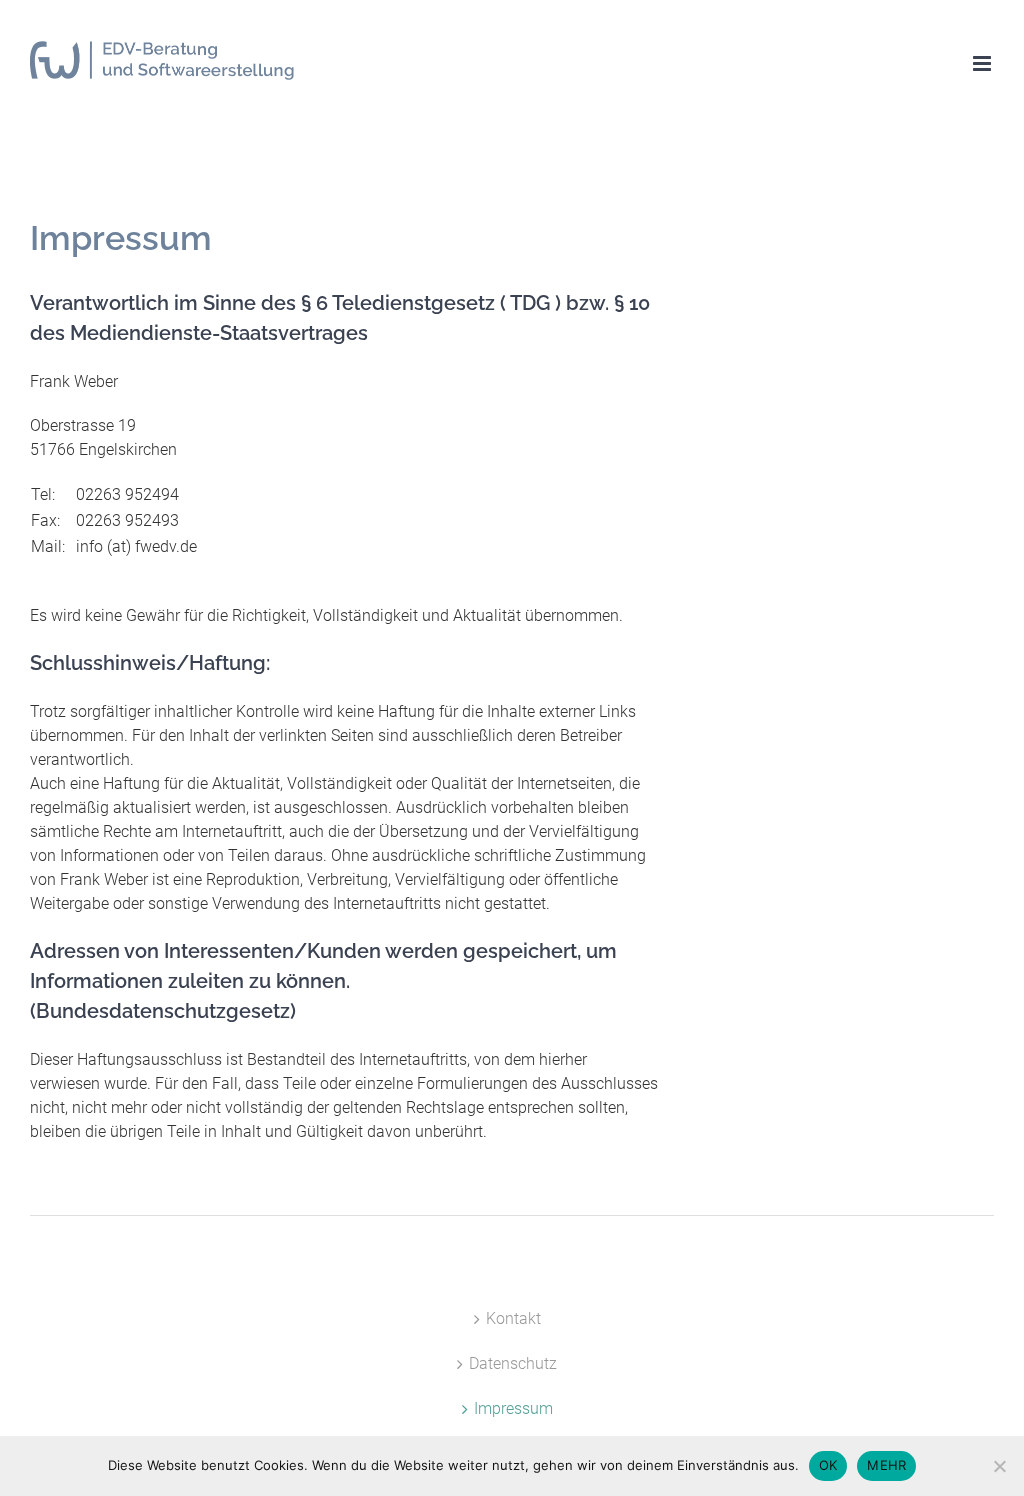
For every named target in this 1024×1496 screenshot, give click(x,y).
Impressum (513, 1408)
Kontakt (513, 1318)
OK (828, 1465)
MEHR (886, 1465)
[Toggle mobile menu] (983, 63)
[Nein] (999, 1466)
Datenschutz (513, 1363)
